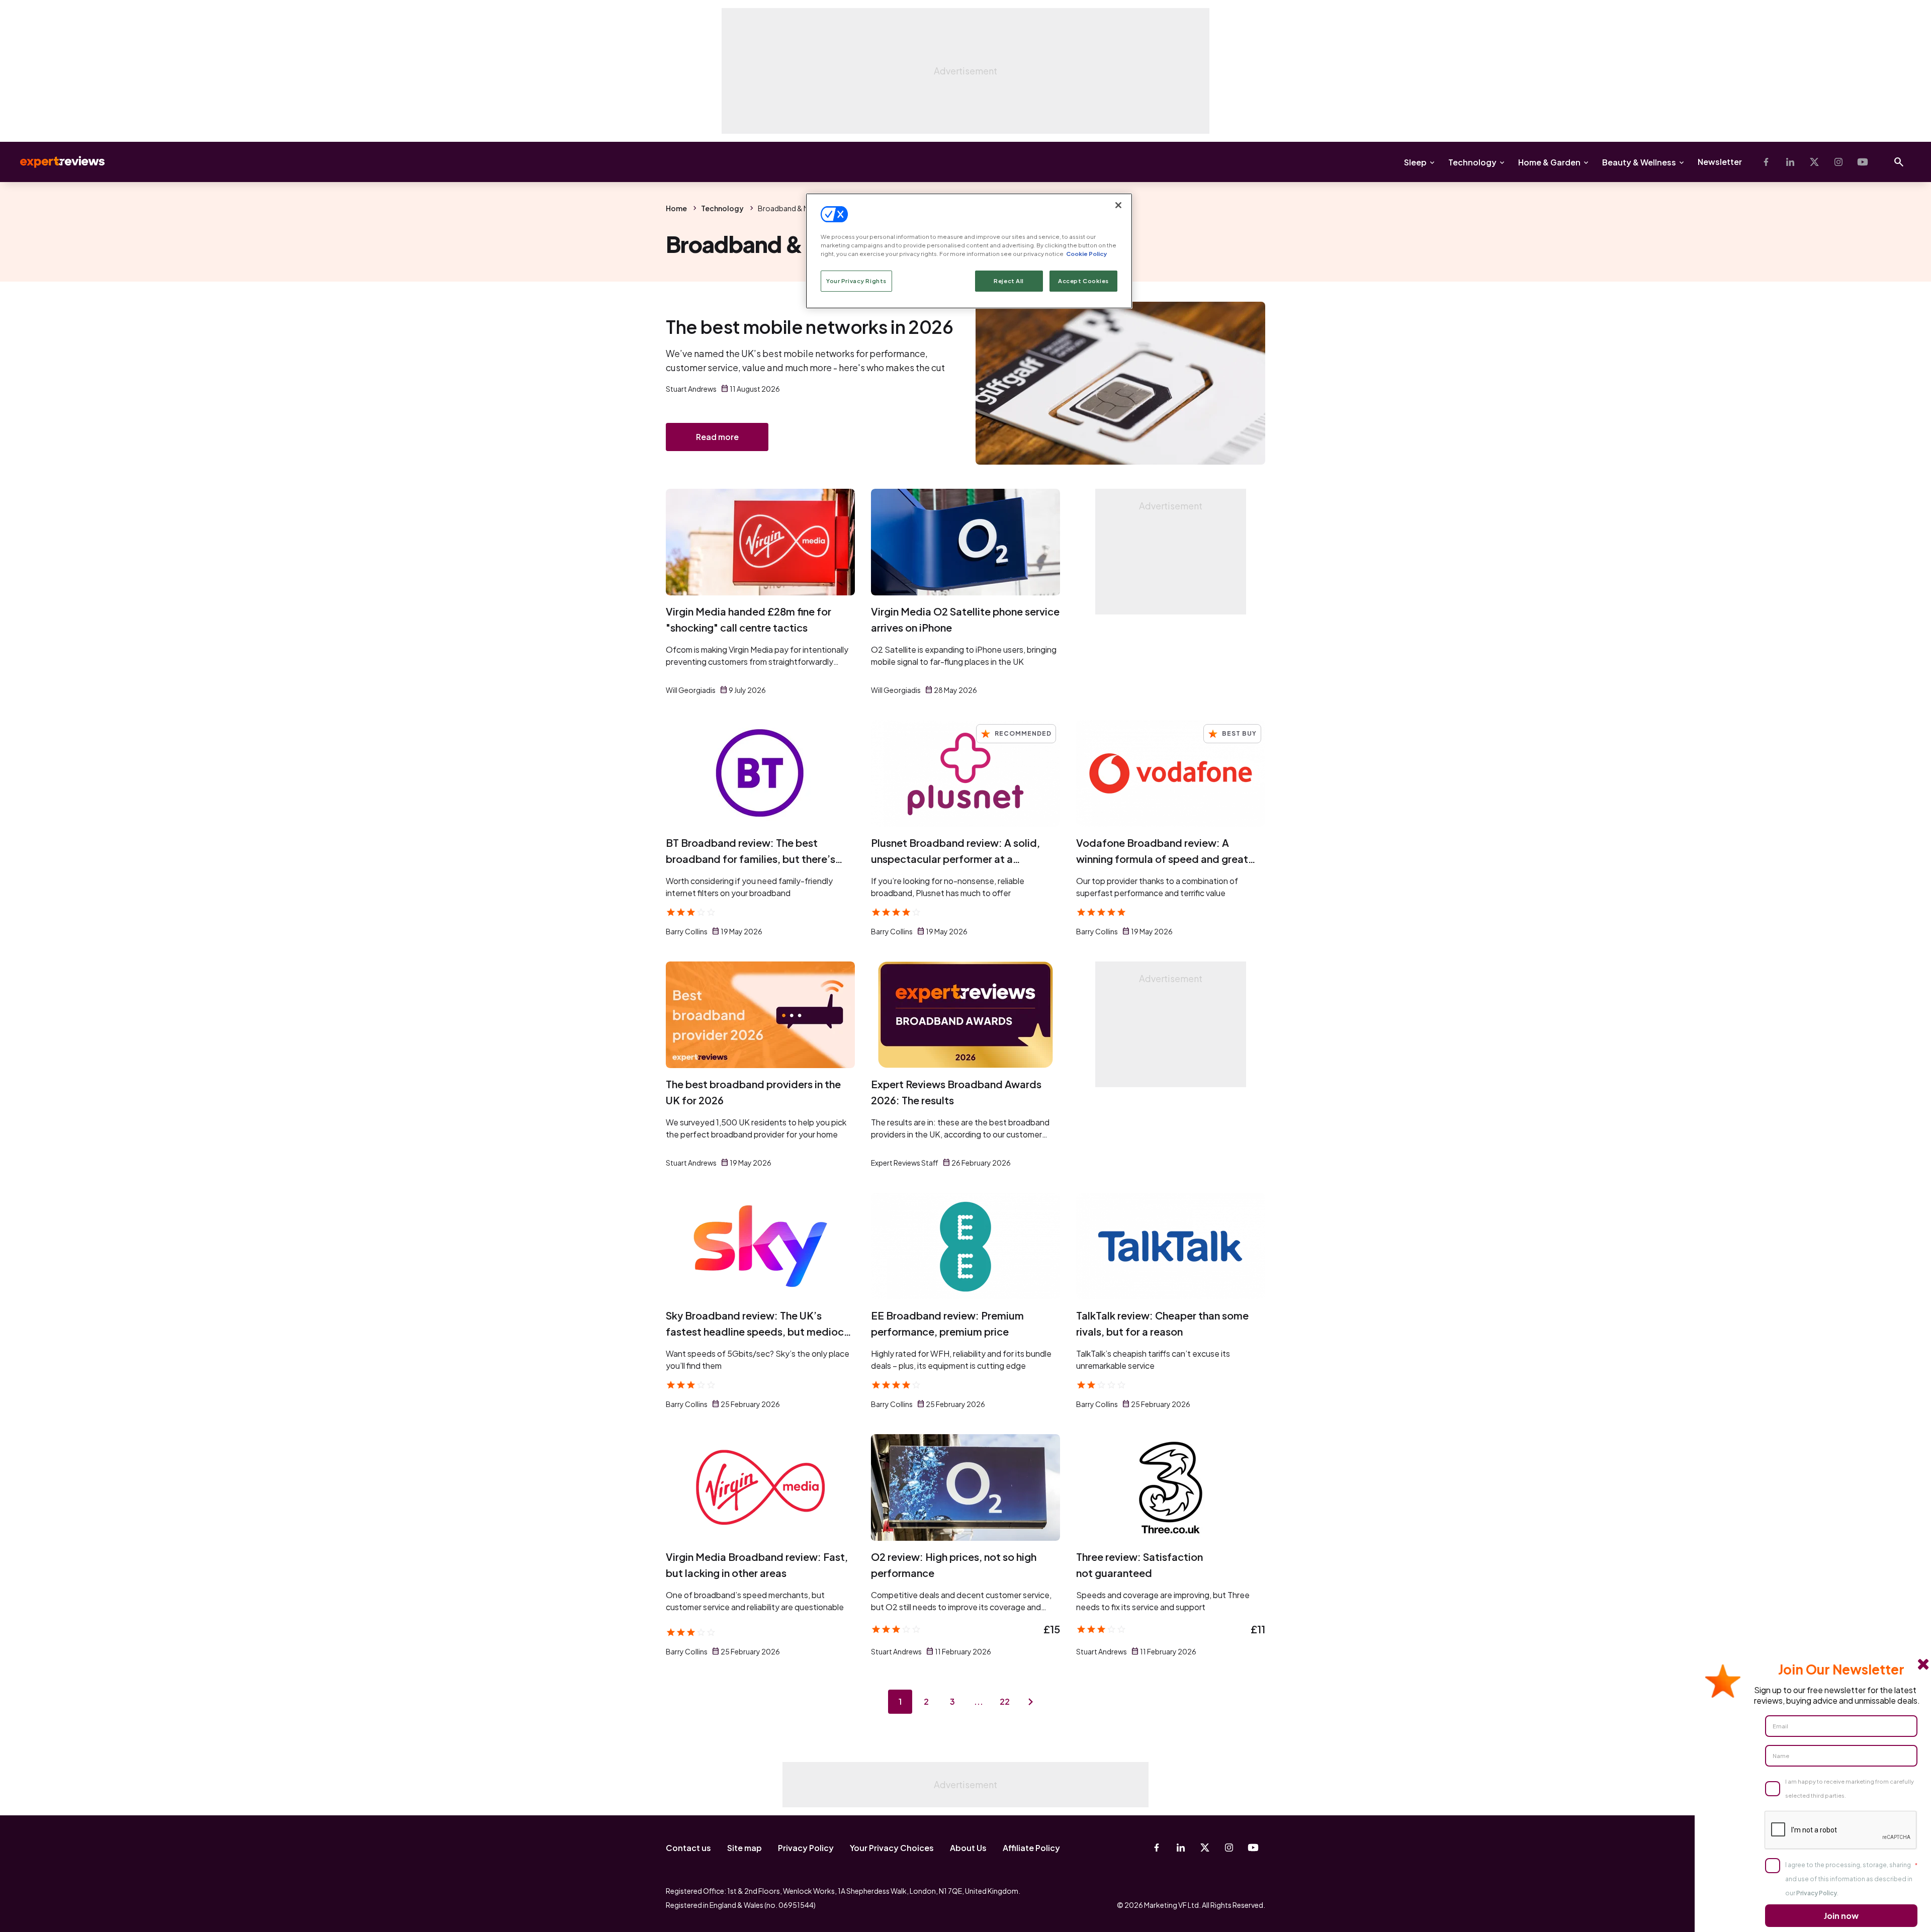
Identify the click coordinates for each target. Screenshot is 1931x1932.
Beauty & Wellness (1639, 162)
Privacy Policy (806, 1848)
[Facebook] (1766, 162)
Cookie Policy (1086, 254)
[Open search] (1899, 162)
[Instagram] (1838, 162)
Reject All (1009, 281)
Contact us (688, 1848)
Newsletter (1720, 162)
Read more (717, 437)
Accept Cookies (1083, 281)
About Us (968, 1848)
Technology (1472, 162)
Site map (744, 1848)
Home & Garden (1549, 162)
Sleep (1415, 162)
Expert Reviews (54, 162)
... (979, 1701)
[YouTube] (1863, 162)
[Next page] (1031, 1702)
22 (1005, 1701)
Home (676, 208)
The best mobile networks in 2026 (809, 327)
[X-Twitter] (1814, 162)
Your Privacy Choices (892, 1848)
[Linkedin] (1790, 162)
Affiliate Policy (1031, 1848)
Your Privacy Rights (856, 281)
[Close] (1118, 205)
